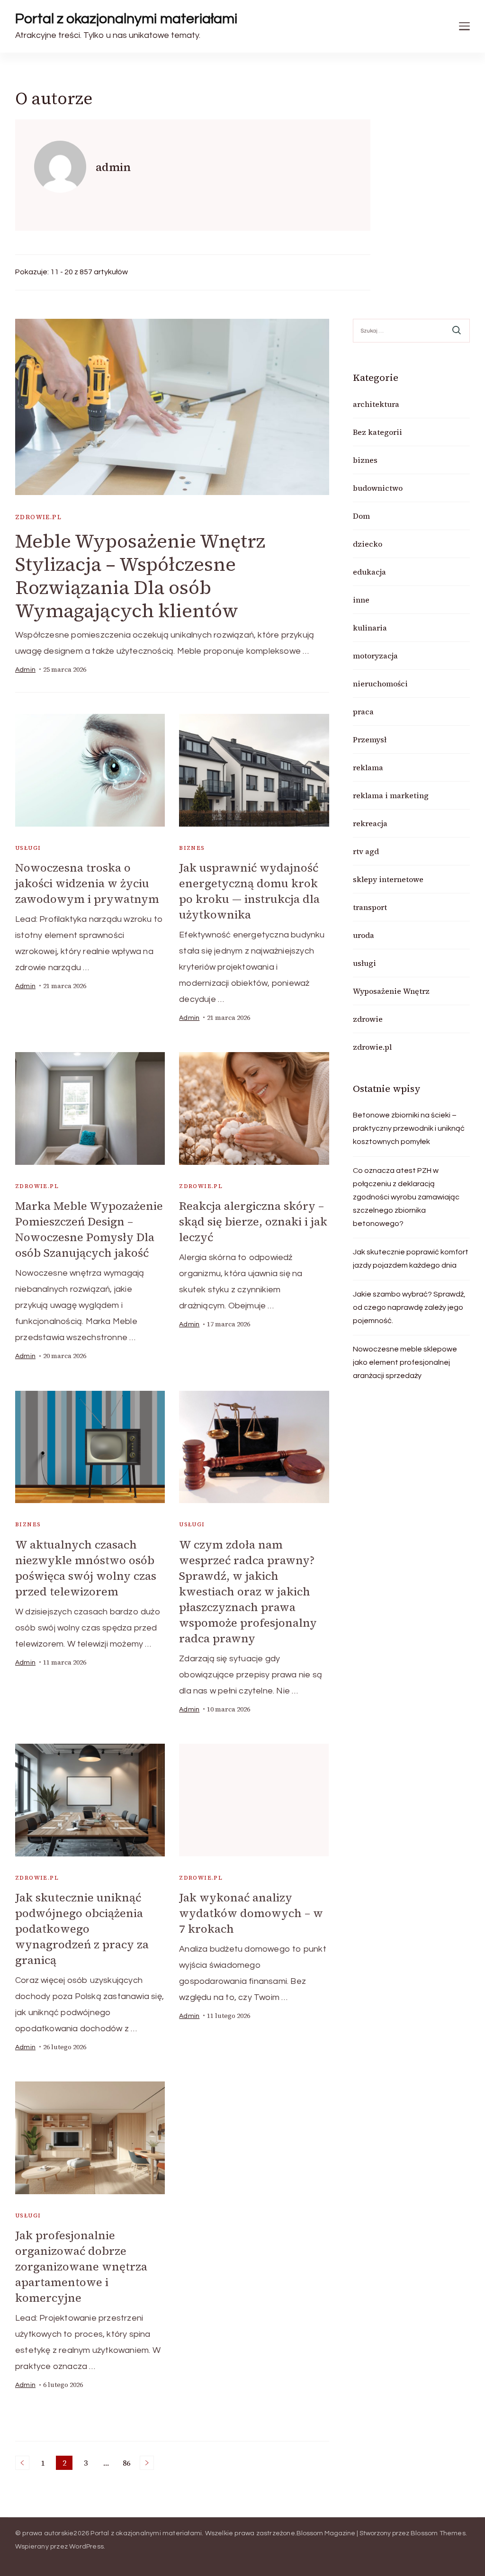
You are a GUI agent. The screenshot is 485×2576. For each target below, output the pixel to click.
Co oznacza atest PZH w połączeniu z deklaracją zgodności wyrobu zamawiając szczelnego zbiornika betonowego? (406, 1197)
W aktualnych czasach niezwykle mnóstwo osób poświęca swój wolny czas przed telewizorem (86, 1568)
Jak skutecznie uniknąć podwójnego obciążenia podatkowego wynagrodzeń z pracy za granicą (82, 1929)
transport (370, 907)
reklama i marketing (391, 795)
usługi (28, 848)
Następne (147, 2463)
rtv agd (366, 851)
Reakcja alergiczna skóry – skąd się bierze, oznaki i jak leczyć (253, 1221)
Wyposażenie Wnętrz (391, 991)
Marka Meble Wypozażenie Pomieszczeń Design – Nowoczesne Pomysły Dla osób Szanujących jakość (89, 1229)
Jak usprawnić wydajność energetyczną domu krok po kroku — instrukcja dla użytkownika (249, 891)
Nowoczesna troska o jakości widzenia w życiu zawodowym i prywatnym (87, 883)
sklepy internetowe (388, 879)
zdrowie (368, 1019)
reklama (368, 767)
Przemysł (370, 739)
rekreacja (370, 823)
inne (361, 600)
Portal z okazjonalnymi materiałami (126, 19)
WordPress (86, 2547)
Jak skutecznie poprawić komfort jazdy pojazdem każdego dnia (411, 1259)
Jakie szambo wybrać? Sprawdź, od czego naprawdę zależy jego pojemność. (409, 1307)
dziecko (368, 544)
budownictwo (378, 488)
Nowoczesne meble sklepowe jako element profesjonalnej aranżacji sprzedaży (405, 1362)
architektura (376, 404)
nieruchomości (380, 684)
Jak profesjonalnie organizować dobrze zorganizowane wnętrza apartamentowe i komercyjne (81, 2266)
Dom (361, 516)
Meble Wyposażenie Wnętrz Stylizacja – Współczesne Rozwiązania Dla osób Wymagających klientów (140, 576)
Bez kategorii (377, 432)
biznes (192, 848)
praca (363, 712)
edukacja (369, 572)
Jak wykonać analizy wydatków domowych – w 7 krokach (251, 1913)
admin (25, 670)
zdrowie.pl (38, 517)
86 (128, 2464)
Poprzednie (22, 2463)
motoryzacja (375, 656)
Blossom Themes (438, 2533)
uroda (364, 935)
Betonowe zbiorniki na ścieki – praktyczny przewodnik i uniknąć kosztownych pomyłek (409, 1128)
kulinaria (370, 628)
